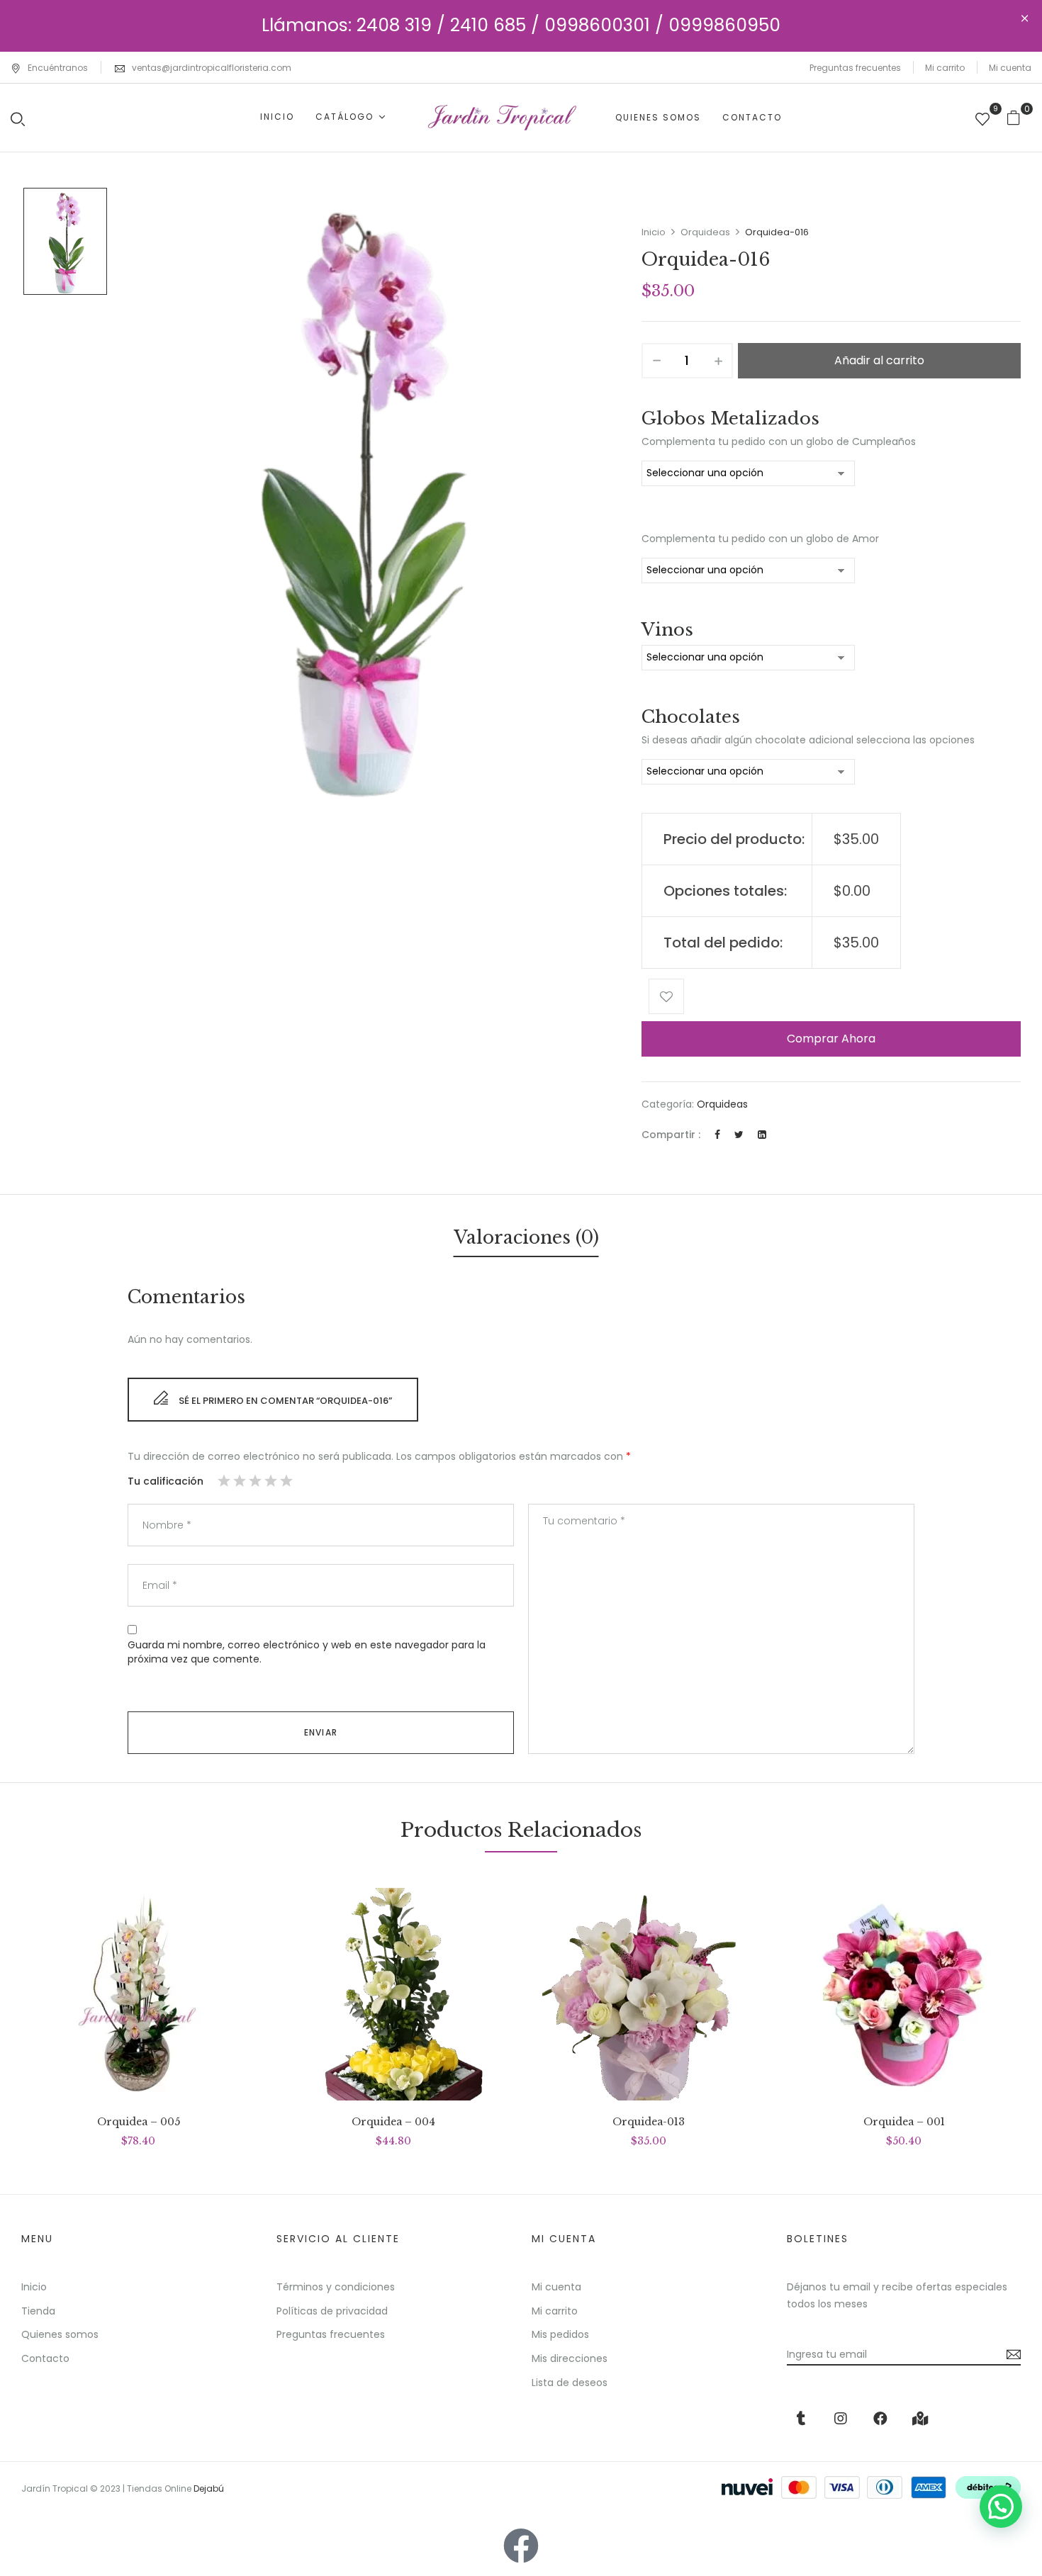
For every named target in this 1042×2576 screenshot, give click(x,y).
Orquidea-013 (649, 2122)
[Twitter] (739, 1135)
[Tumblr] (801, 2419)
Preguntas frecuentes (855, 68)
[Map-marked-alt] (920, 2419)
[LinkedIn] (762, 1135)
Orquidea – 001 (904, 2122)
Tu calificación (166, 1481)
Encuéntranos (58, 68)
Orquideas (705, 232)
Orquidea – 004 (393, 2122)
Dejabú (209, 2488)
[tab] (526, 1240)
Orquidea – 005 (139, 2122)
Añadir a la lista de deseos (666, 996)
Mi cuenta (1010, 68)
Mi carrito (945, 68)
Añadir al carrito (879, 360)
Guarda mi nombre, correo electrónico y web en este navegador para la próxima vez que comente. (307, 1652)
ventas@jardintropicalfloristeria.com (212, 68)
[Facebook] (717, 1135)
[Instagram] (841, 2419)
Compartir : (671, 1135)
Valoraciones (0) (526, 1238)
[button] (1019, 117)
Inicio (654, 232)
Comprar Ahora (831, 1039)
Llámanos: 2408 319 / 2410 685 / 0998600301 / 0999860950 (521, 25)
